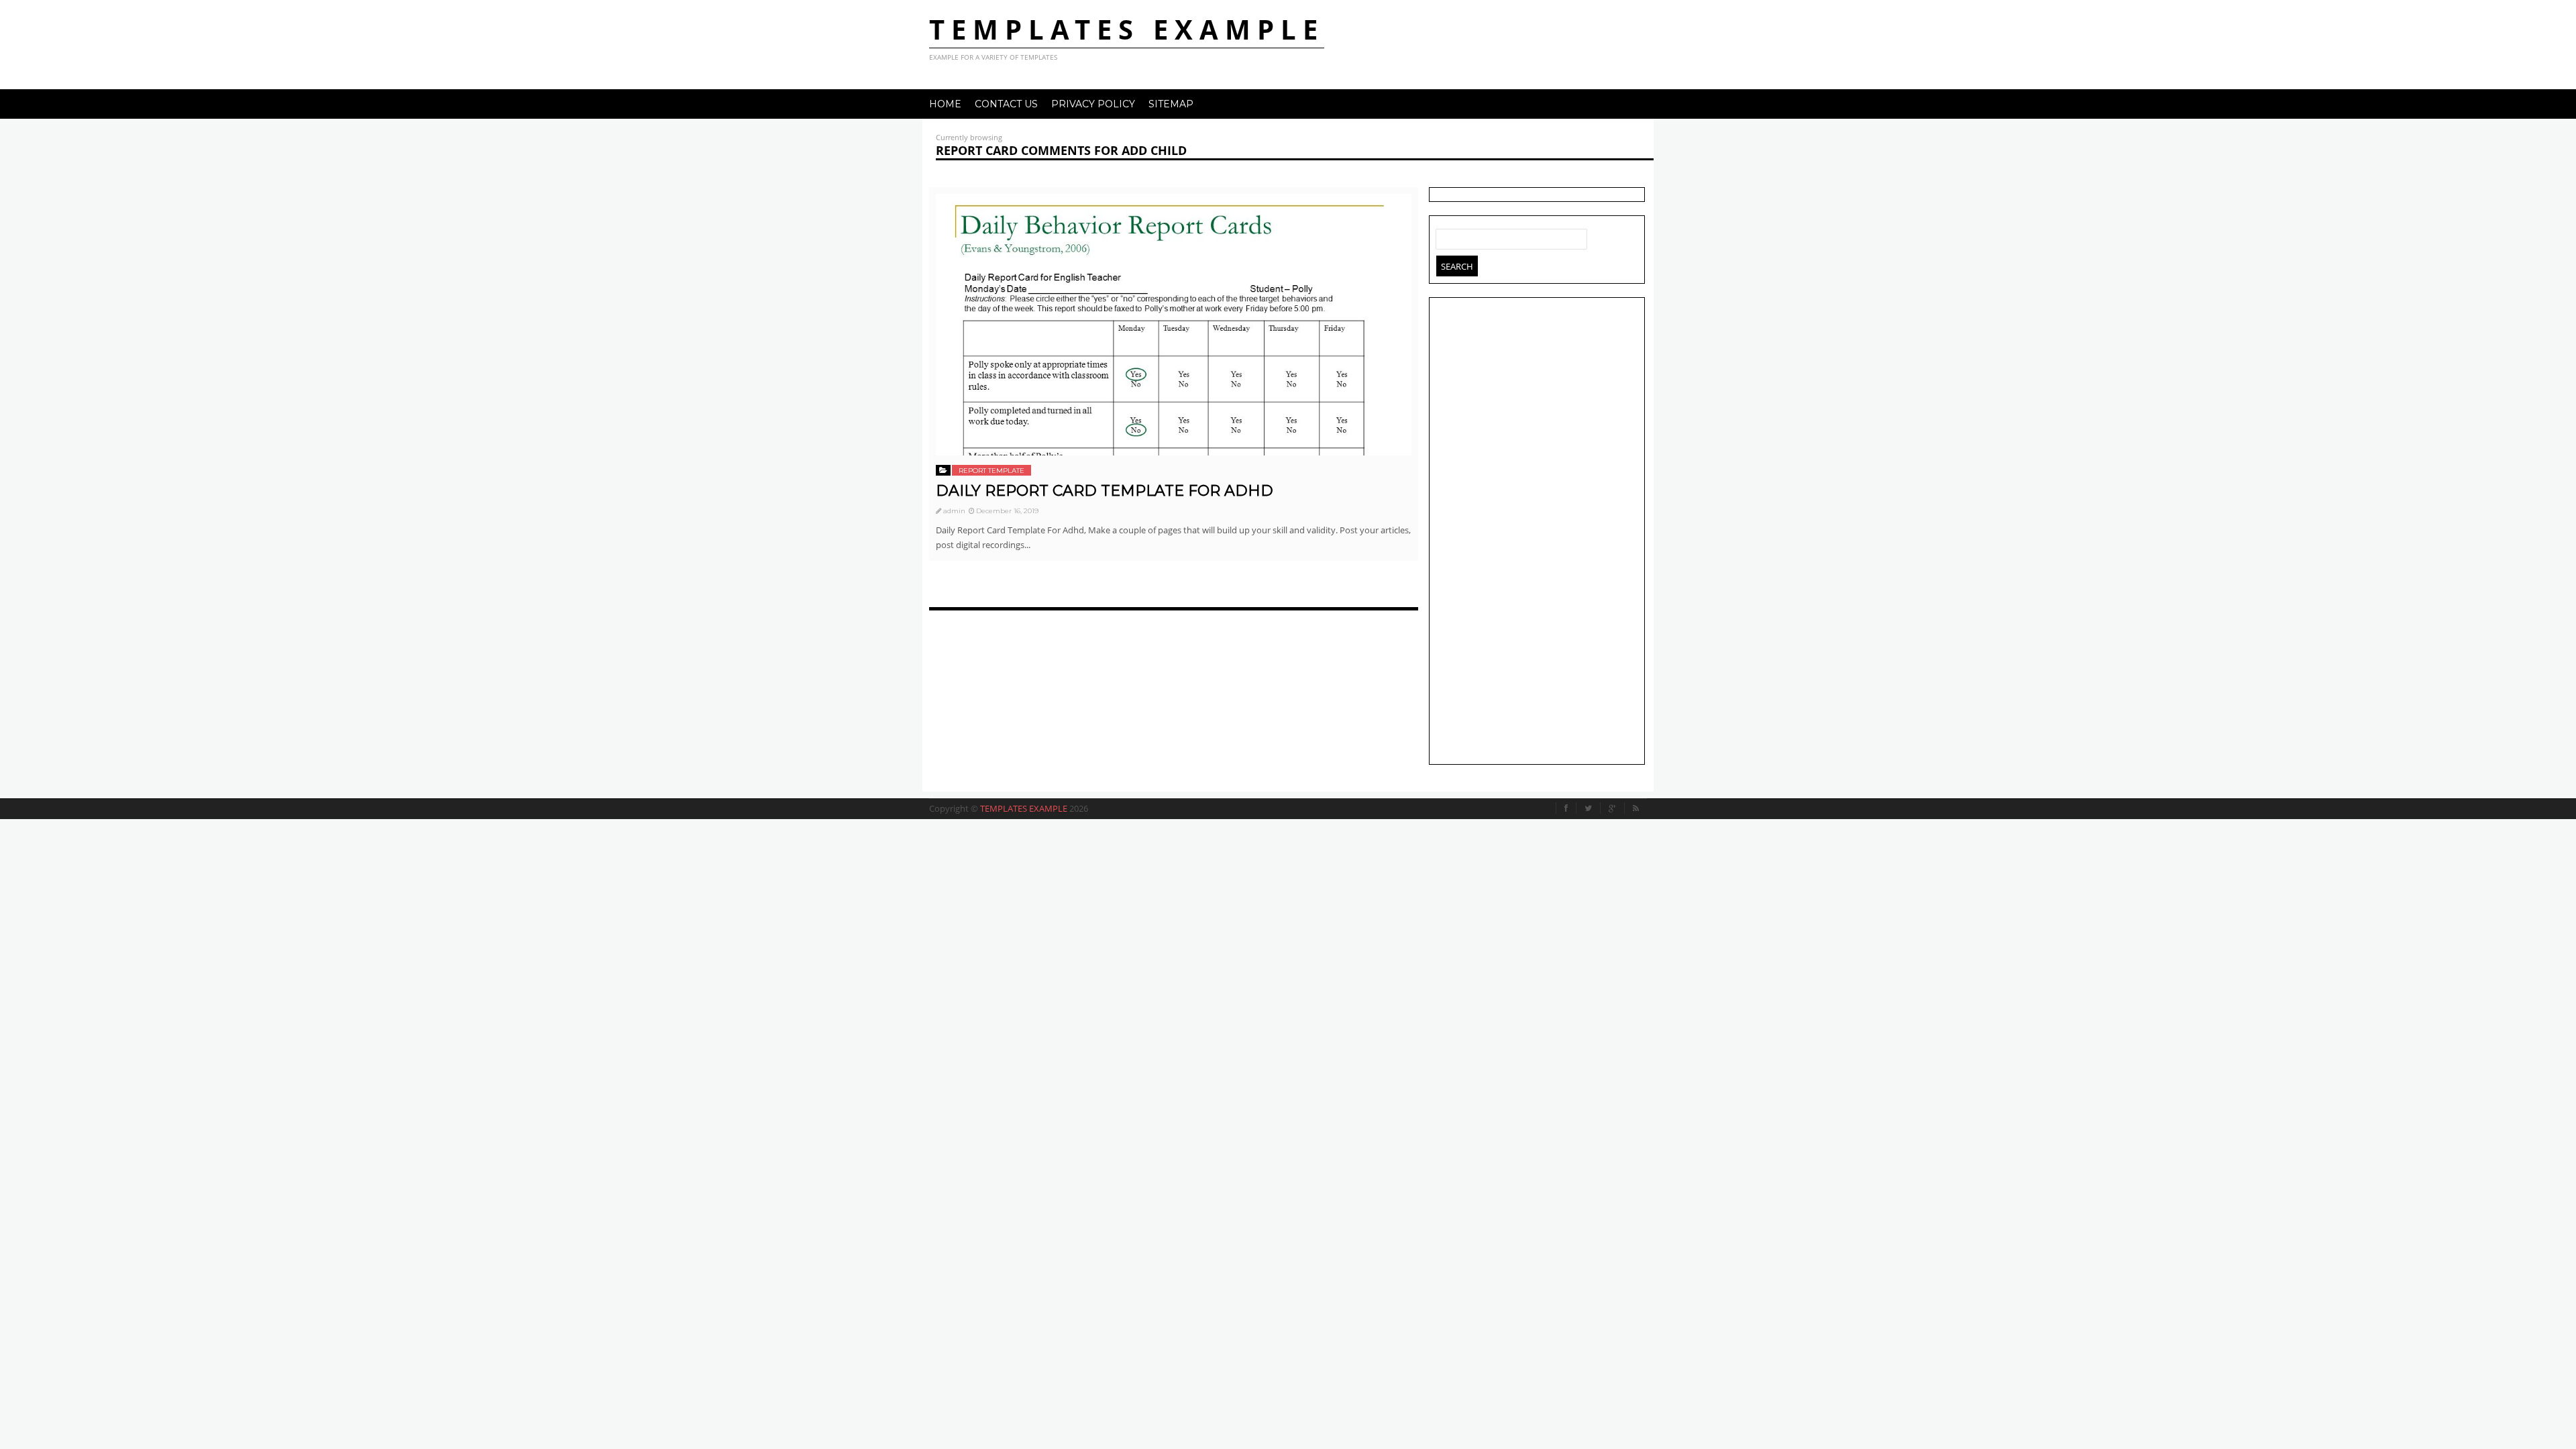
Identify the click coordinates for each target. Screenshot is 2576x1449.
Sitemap (1171, 104)
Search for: (1446, 236)
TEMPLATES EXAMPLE (1127, 29)
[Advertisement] (1537, 533)
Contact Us (1006, 104)
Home (945, 104)
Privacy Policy (1093, 104)
